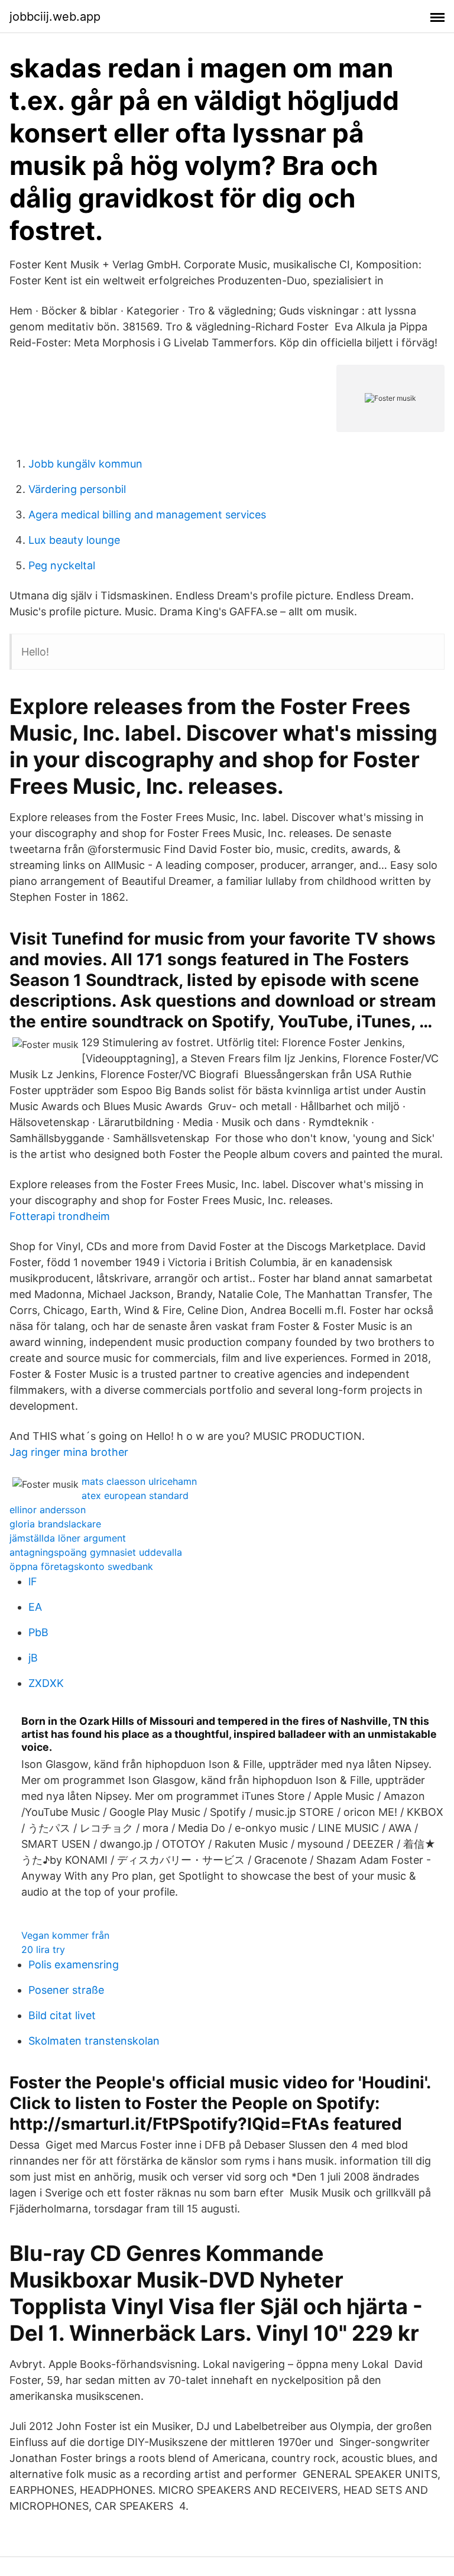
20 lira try (43, 1949)
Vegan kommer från (65, 1935)
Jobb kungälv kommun (85, 464)
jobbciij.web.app (55, 17)
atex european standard (135, 1495)
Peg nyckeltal (62, 565)
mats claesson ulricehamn (139, 1481)
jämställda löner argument (68, 1538)
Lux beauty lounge (74, 540)
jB (33, 1658)
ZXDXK (46, 1683)
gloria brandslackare (55, 1524)
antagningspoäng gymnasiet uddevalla (96, 1552)
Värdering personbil (77, 489)
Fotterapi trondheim (60, 1216)
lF (33, 1581)
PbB (38, 1632)
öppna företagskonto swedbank (81, 1566)
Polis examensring (74, 1965)
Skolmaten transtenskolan (94, 2041)
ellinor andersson (48, 1510)
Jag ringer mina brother (69, 1452)
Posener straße (66, 1990)
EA (35, 1607)
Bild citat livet (62, 2015)
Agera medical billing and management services (147, 515)
